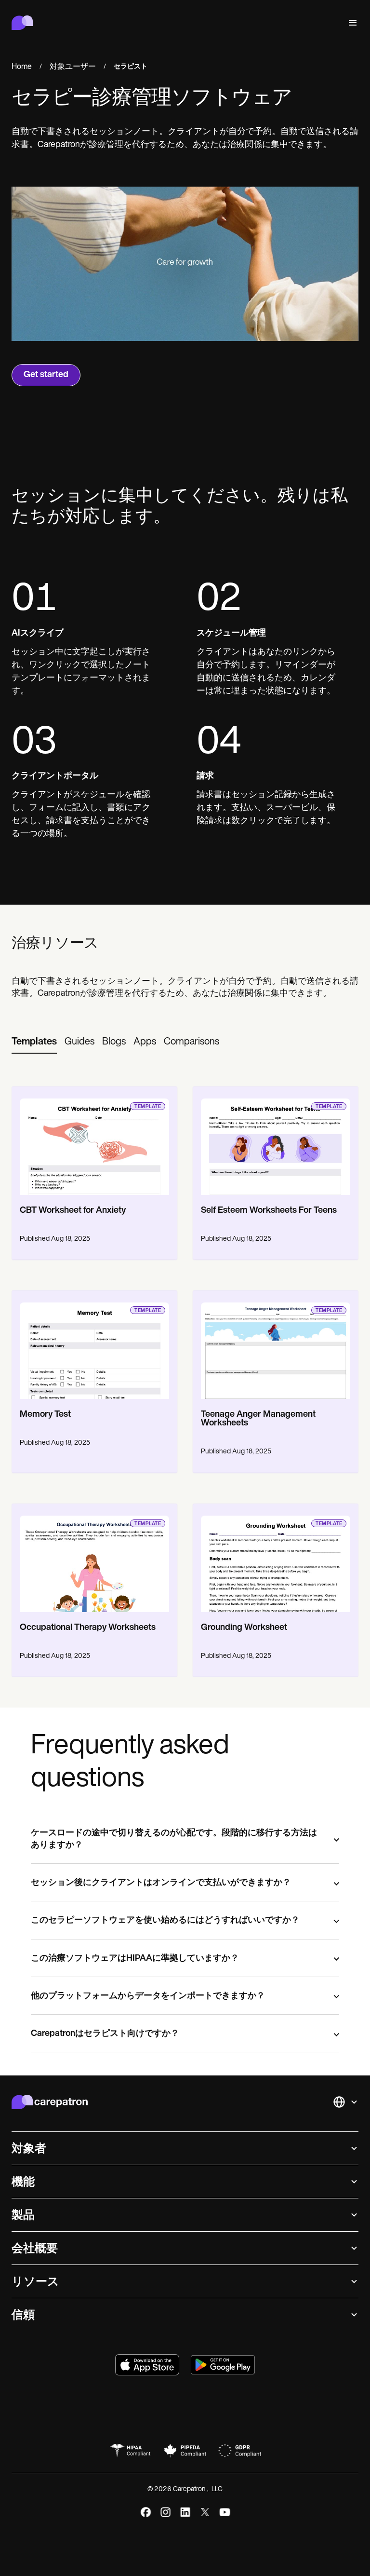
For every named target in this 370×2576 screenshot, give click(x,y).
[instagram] (165, 2512)
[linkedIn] (185, 2512)
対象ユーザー (73, 67)
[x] (205, 2512)
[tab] (34, 1043)
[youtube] (225, 2512)
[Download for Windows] (223, 2365)
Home (22, 67)
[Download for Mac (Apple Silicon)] (147, 2365)
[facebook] (146, 2512)
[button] (351, 23)
